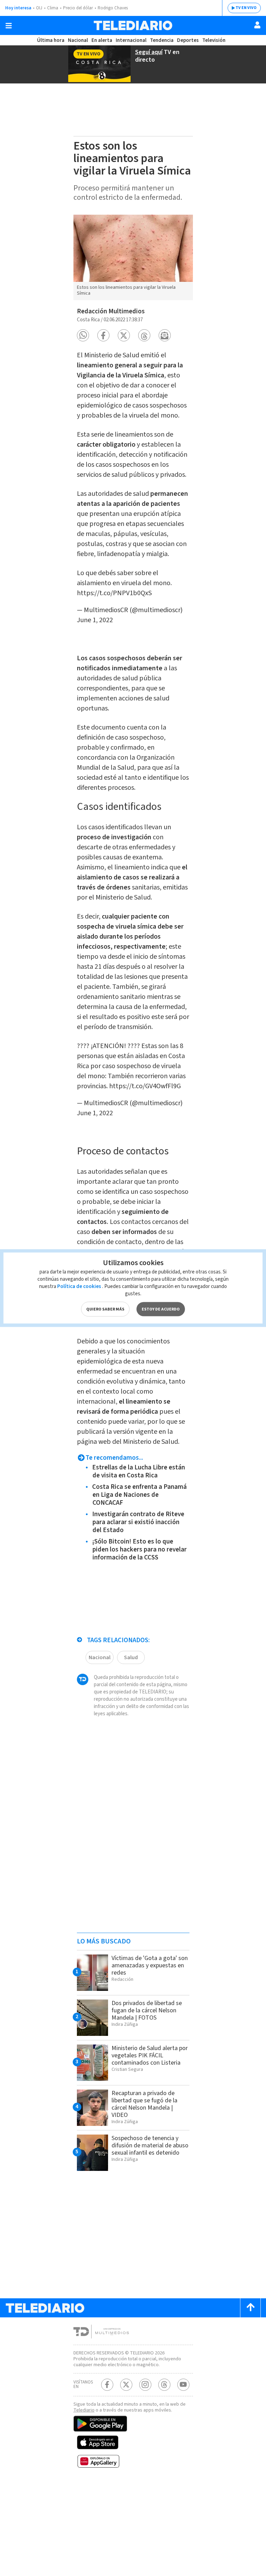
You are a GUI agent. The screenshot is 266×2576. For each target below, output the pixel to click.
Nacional (78, 40)
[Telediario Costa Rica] (133, 25)
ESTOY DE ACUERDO (161, 1309)
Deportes (188, 40)
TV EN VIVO (246, 8)
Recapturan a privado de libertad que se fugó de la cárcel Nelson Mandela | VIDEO (144, 2104)
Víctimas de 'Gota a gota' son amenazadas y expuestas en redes (150, 1965)
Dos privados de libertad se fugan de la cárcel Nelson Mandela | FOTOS (147, 2010)
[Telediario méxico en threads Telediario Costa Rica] (164, 2385)
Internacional (131, 40)
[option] (133, 257)
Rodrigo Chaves (113, 8)
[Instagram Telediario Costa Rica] (145, 2385)
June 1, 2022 (95, 620)
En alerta (102, 40)
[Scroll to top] (250, 2308)
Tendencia (162, 40)
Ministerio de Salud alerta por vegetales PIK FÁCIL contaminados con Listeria (150, 2055)
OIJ (39, 8)
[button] (83, 335)
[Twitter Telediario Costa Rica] (126, 2385)
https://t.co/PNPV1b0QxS (114, 593)
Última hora (51, 40)
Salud (131, 1657)
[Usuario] (257, 25)
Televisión (214, 40)
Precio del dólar (78, 8)
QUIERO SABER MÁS (105, 1309)
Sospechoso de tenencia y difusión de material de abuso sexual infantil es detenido (150, 2145)
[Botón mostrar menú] (9, 26)
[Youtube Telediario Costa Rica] (183, 2385)
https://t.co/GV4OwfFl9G (145, 1086)
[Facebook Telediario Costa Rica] (107, 2385)
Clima (53, 8)
